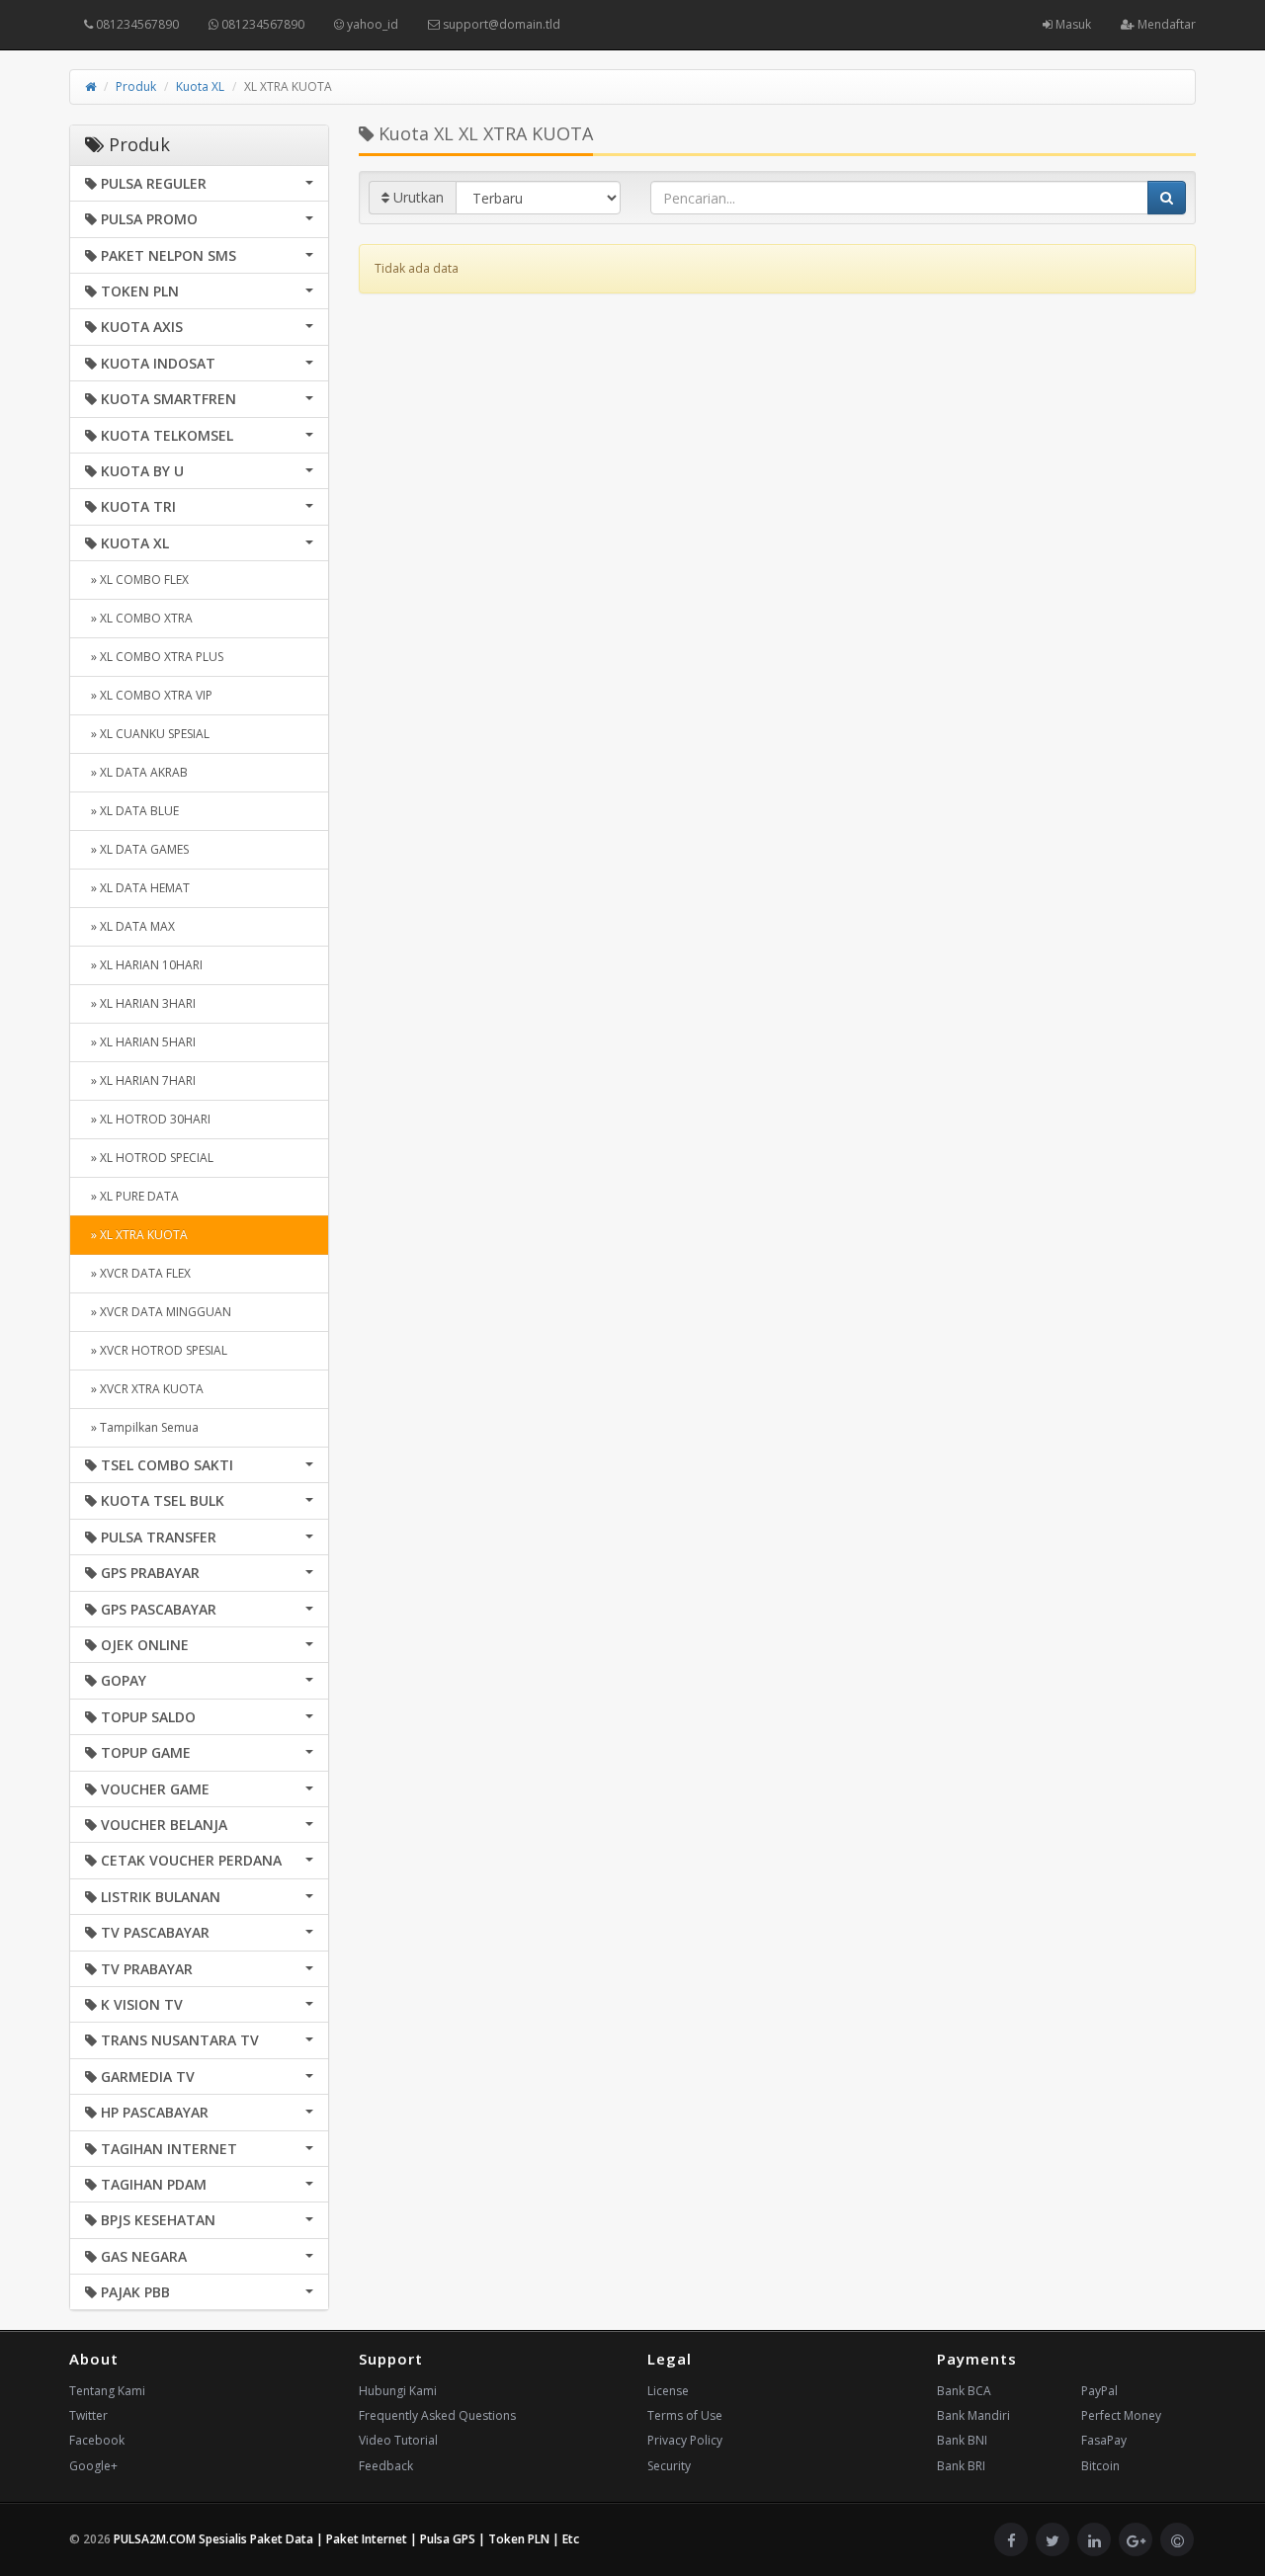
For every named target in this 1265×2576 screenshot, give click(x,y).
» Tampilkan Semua (142, 1427)
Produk (136, 86)
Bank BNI (962, 2440)
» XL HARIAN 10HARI (144, 965)
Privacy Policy (685, 2440)
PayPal (1099, 2391)
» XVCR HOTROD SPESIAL (156, 1350)
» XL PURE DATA (132, 1196)
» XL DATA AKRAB (136, 772)
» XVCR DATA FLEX (138, 1273)
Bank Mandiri (973, 2415)
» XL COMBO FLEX (137, 580)
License (668, 2391)
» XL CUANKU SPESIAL (147, 734)
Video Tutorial (398, 2440)
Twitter (88, 2415)
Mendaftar (1165, 24)
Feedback (386, 2466)
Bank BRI (961, 2466)
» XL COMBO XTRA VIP (149, 695)
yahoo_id (371, 24)
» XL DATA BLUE (132, 811)
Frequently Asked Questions (437, 2415)
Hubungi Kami (398, 2391)
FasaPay (1104, 2440)
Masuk (1072, 24)
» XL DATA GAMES (137, 849)
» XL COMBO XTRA (139, 618)
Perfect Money (1121, 2415)
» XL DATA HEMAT (137, 888)
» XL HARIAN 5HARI (140, 1042)
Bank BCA (964, 2391)
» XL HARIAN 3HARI (140, 1003)
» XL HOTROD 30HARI (148, 1119)
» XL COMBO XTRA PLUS (154, 657)
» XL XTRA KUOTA (136, 1235)
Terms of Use (685, 2415)
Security (669, 2466)
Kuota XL (200, 86)
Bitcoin (1100, 2466)
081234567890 (136, 24)
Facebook (97, 2440)
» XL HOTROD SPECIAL (149, 1158)
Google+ (93, 2466)
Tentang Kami (107, 2391)
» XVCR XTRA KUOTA (144, 1389)
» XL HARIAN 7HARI (140, 1080)
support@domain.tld (500, 24)
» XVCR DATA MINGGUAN (158, 1312)
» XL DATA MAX (130, 926)
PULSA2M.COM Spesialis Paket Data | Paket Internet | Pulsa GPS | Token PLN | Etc (346, 2539)
